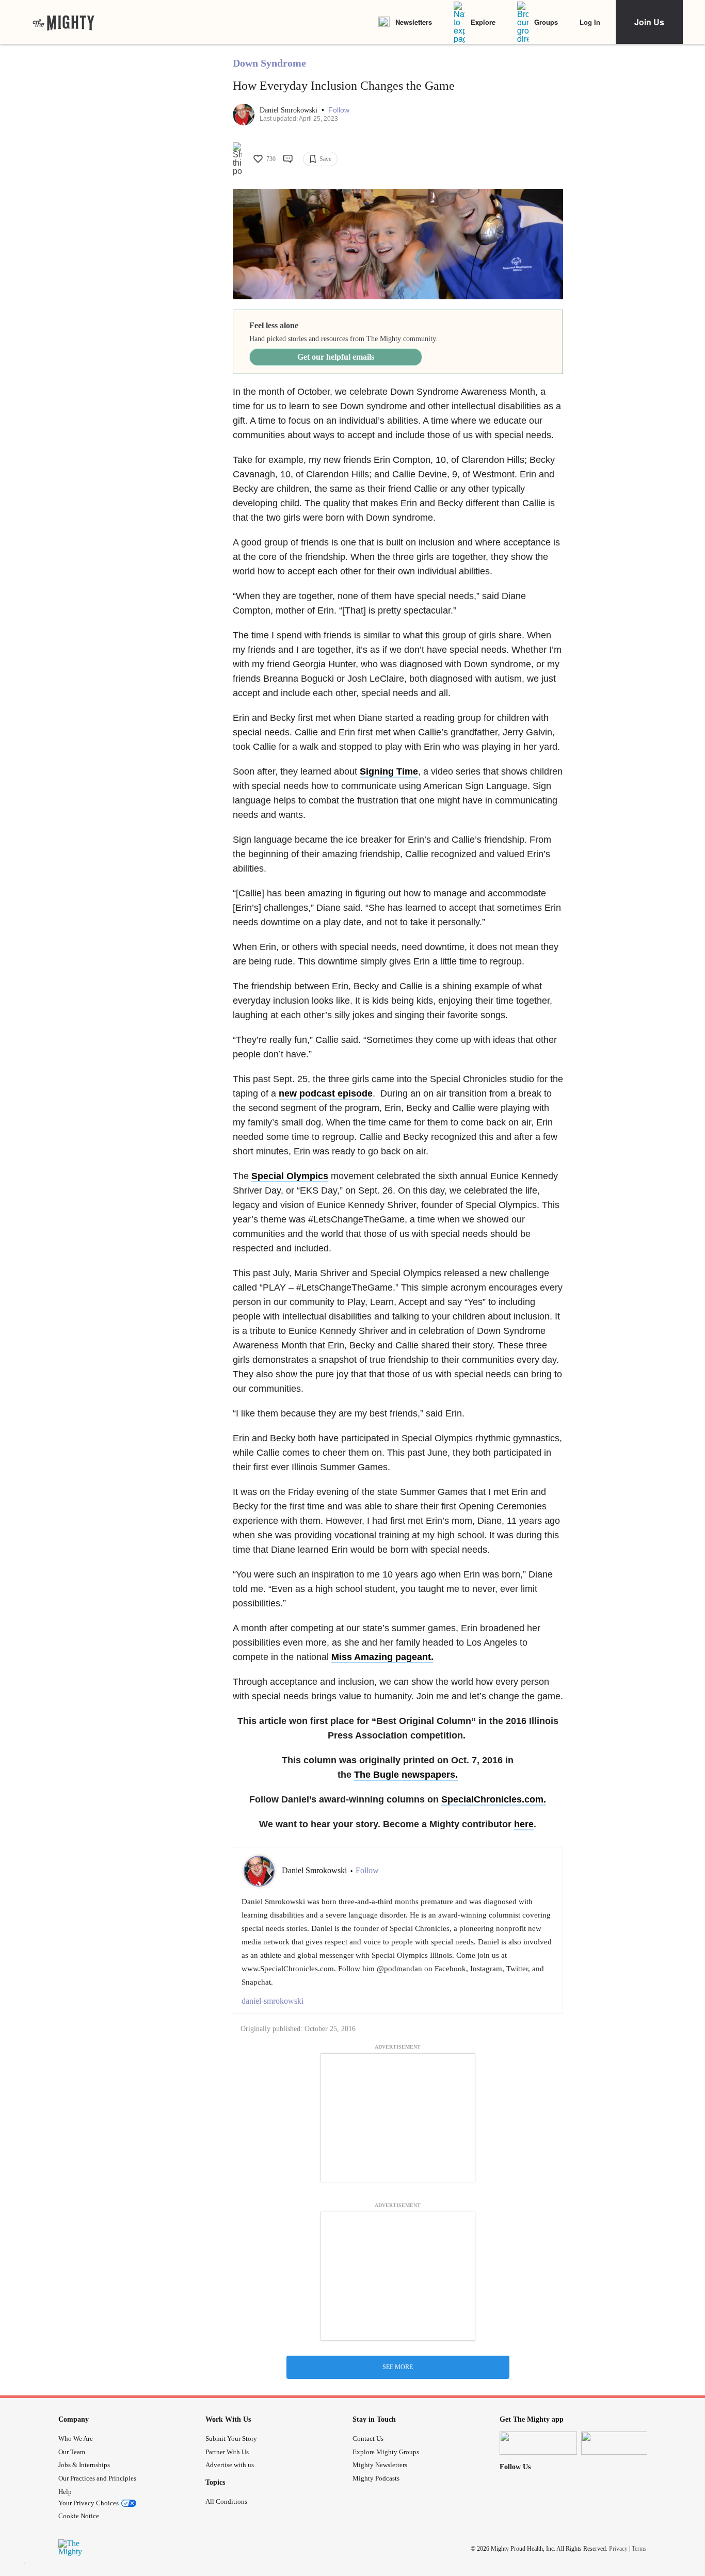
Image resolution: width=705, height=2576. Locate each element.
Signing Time (389, 771)
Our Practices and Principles (97, 2478)
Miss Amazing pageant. (382, 1657)
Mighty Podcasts (376, 2478)
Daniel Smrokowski (290, 110)
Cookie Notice (79, 2516)
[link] (63, 22)
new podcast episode (326, 1093)
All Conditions (226, 2501)
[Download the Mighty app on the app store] (538, 2443)
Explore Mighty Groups (386, 2452)
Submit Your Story (231, 2438)
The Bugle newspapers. (406, 1775)
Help (65, 2492)
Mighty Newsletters (380, 2465)
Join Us (649, 22)
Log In (590, 22)
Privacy (618, 2549)
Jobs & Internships (84, 2465)
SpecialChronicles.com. (494, 1799)
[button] (339, 110)
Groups (546, 22)
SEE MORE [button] (398, 2367)
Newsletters (414, 22)
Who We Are (76, 2438)
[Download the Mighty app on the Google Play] (620, 2443)
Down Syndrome (269, 63)
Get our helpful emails (336, 357)
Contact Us (368, 2438)
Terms (639, 2549)
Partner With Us (227, 2452)
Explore (483, 22)
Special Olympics (290, 1176)
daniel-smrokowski (273, 2001)
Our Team (72, 2452)
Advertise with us (230, 2465)
